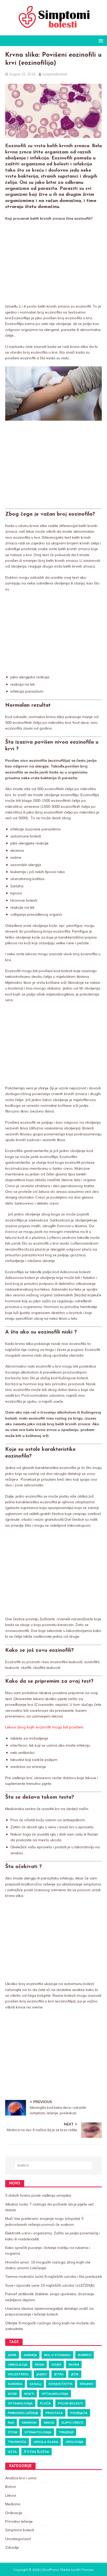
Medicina (13, 2504)
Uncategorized (18, 2539)
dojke (56, 2364)
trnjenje (66, 2432)
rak (11, 2422)
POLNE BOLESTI (70, 2403)
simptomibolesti (55, 74)
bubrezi (85, 2355)
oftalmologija (55, 2394)
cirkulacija (18, 2364)
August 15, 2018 (22, 74)
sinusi (49, 2422)
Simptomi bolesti (20, 2530)
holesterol (18, 2374)
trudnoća (17, 2442)
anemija (30, 2355)
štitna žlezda (36, 2452)
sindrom (29, 2422)
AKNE (12, 2355)
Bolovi (10, 2487)
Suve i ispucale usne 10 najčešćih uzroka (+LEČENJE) (50, 2285)
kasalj (35, 2384)
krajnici (86, 2384)
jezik (75, 2374)
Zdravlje (12, 2547)
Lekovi (11, 2495)
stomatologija (38, 2432)
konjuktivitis (61, 2384)
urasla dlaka (46, 2442)
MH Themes (85, 2570)
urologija (74, 2442)
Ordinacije (14, 2513)
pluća (45, 2403)
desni (39, 2364)
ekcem (74, 2364)
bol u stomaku (57, 2355)
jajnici (42, 2374)
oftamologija (20, 2403)
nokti (29, 2394)
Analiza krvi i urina (21, 2478)
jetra (59, 2374)
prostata (54, 2413)
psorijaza (79, 2413)
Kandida (15, 2384)
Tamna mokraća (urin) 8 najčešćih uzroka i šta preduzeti (53, 2276)
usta (12, 2452)
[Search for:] (54, 2165)
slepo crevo (72, 2422)
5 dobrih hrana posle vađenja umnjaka (38, 2195)
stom (12, 2432)
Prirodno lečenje (23, 2413)
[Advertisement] (53, 263)
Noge (12, 2394)
